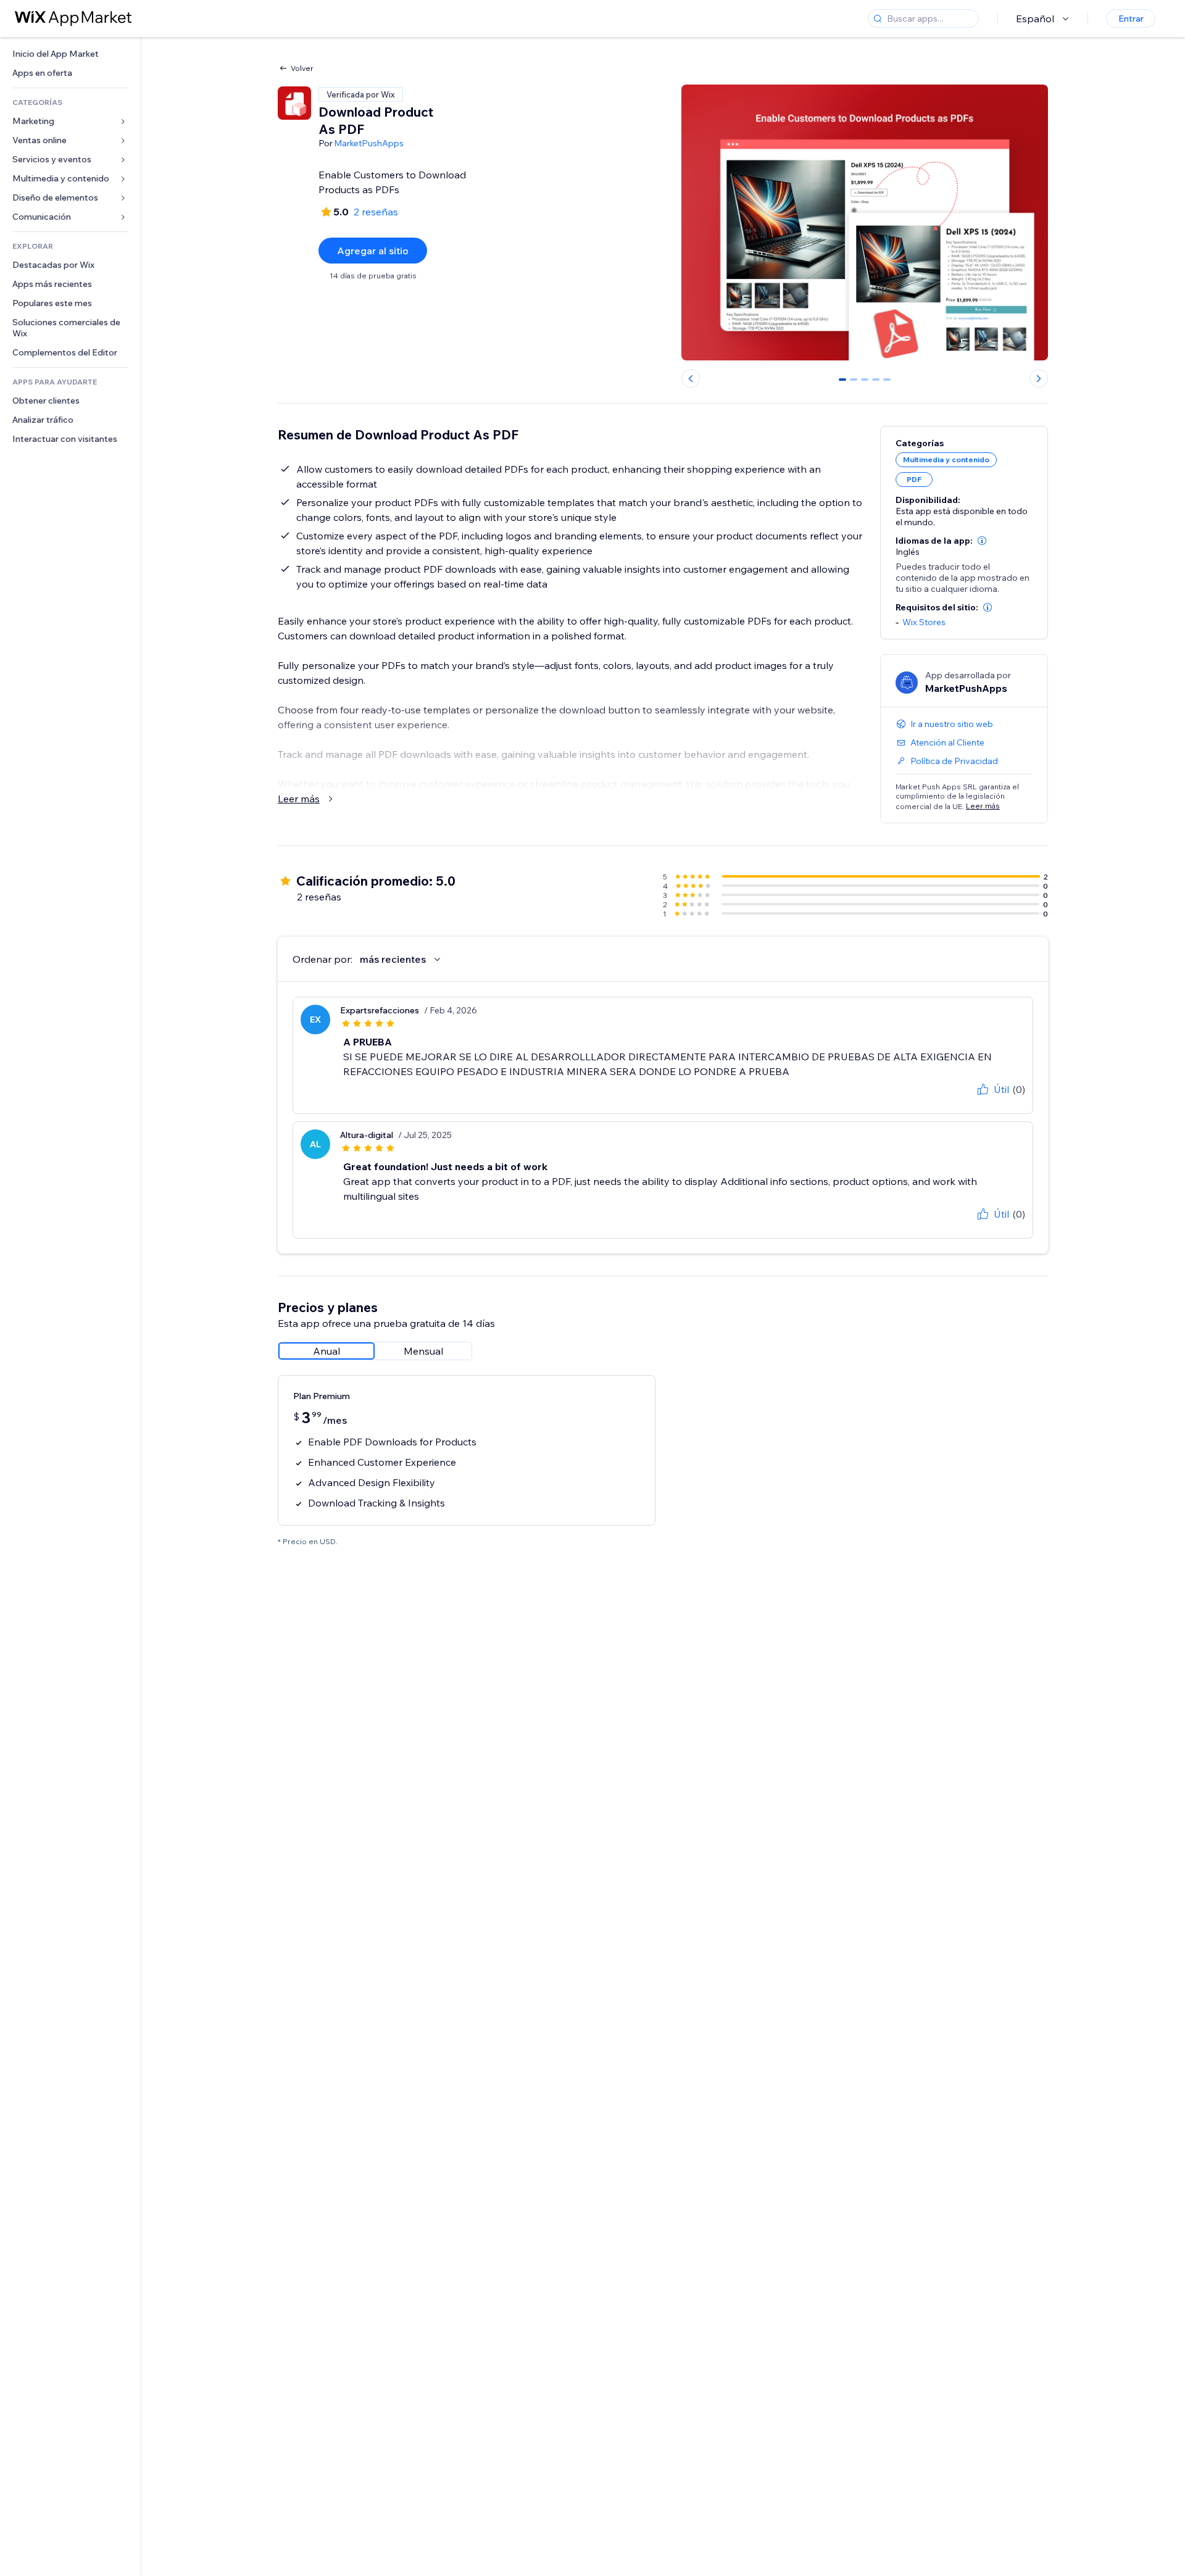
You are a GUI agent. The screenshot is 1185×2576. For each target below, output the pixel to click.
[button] (982, 541)
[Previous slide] (691, 378)
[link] (70, 54)
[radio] (326, 1351)
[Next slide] (1039, 378)
